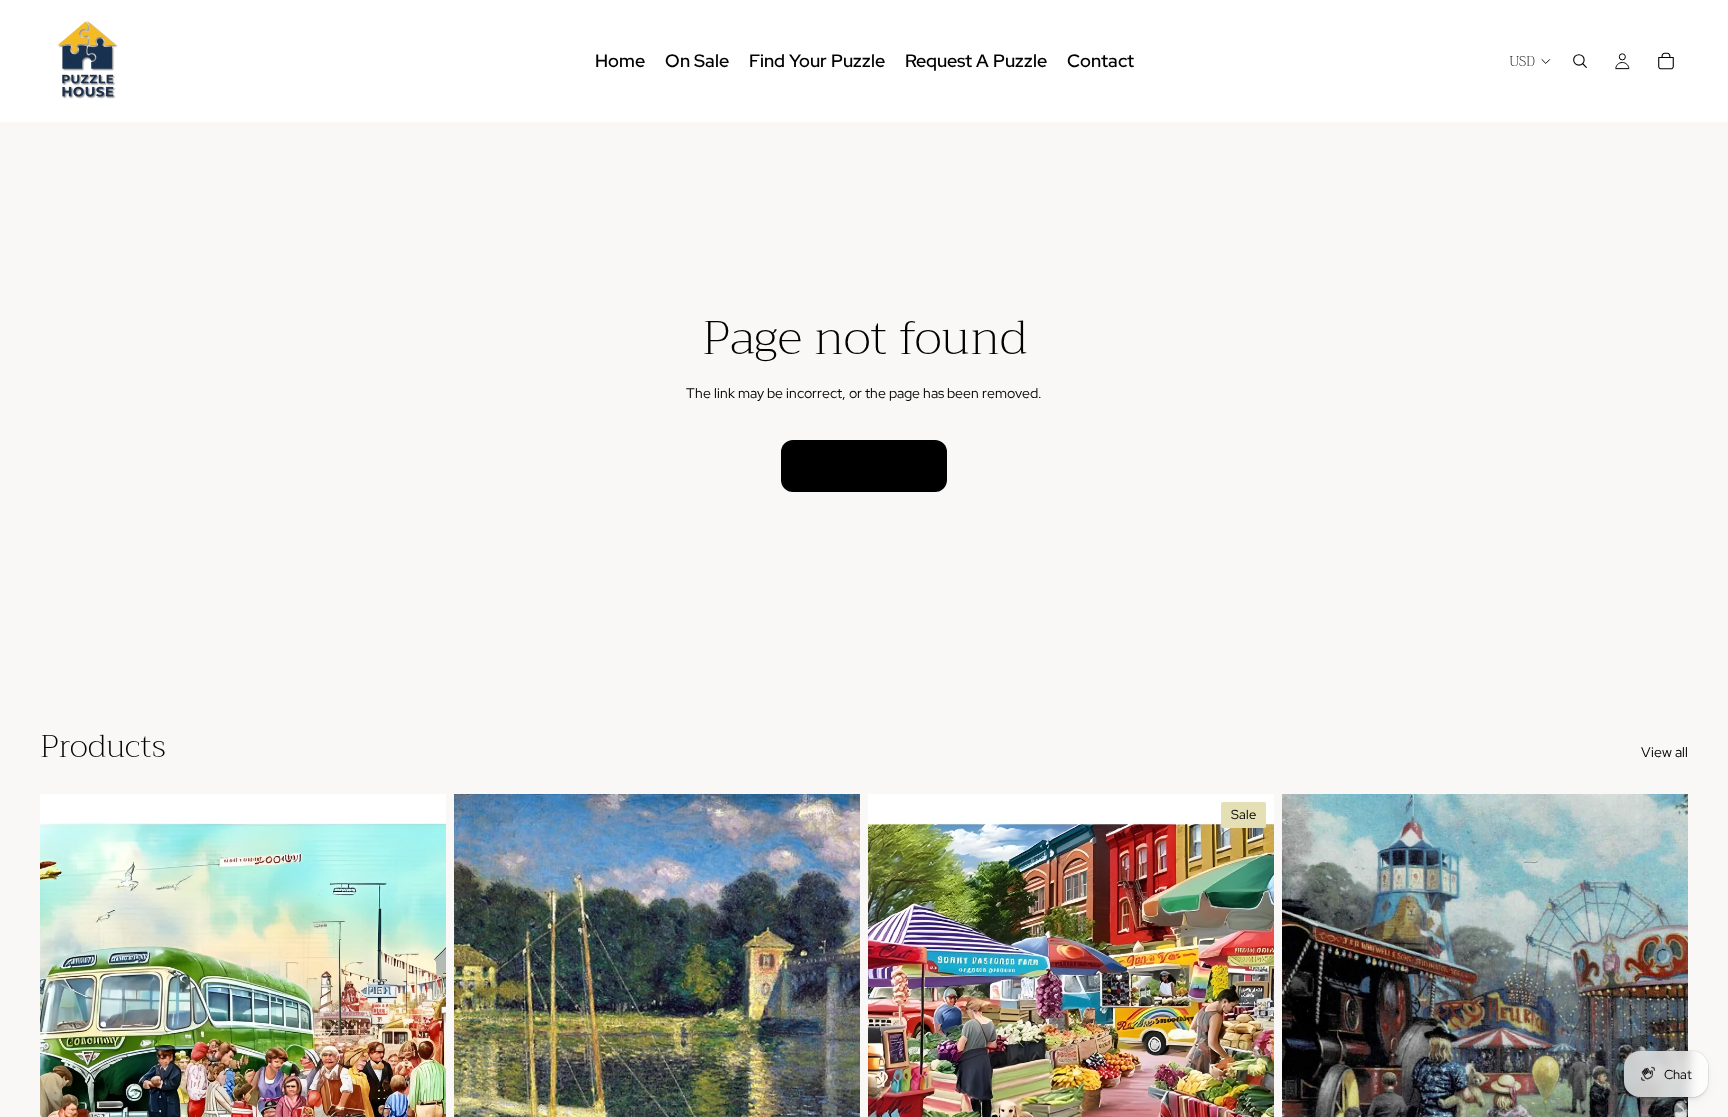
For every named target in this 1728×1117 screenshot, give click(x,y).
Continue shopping (864, 465)
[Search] (1580, 61)
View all (1664, 752)
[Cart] (1666, 61)
